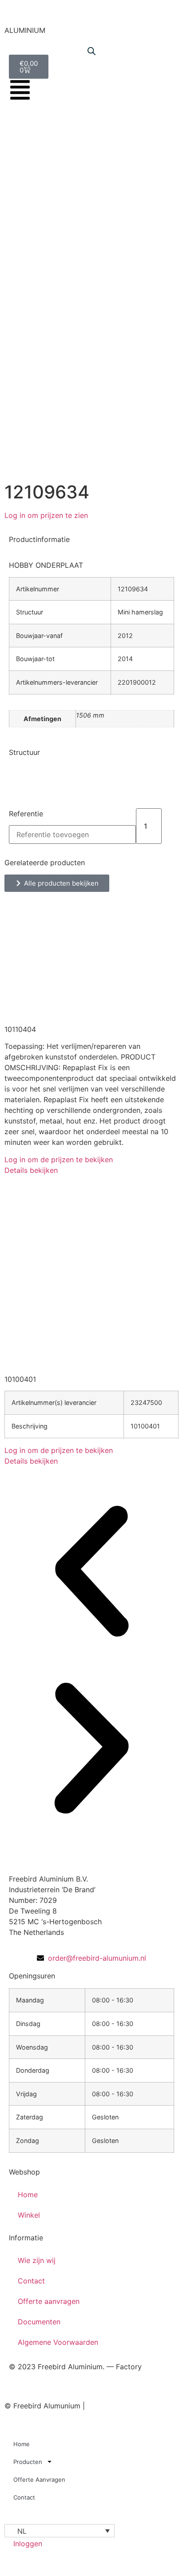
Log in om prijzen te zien (46, 515)
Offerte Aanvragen (39, 2480)
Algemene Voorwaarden (58, 2342)
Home (28, 2195)
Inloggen (28, 2544)
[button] (91, 1573)
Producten (28, 2462)
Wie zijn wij (37, 2260)
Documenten (39, 2322)
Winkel (29, 2215)
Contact (31, 2281)
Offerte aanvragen (49, 2301)
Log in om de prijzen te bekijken (59, 1160)
